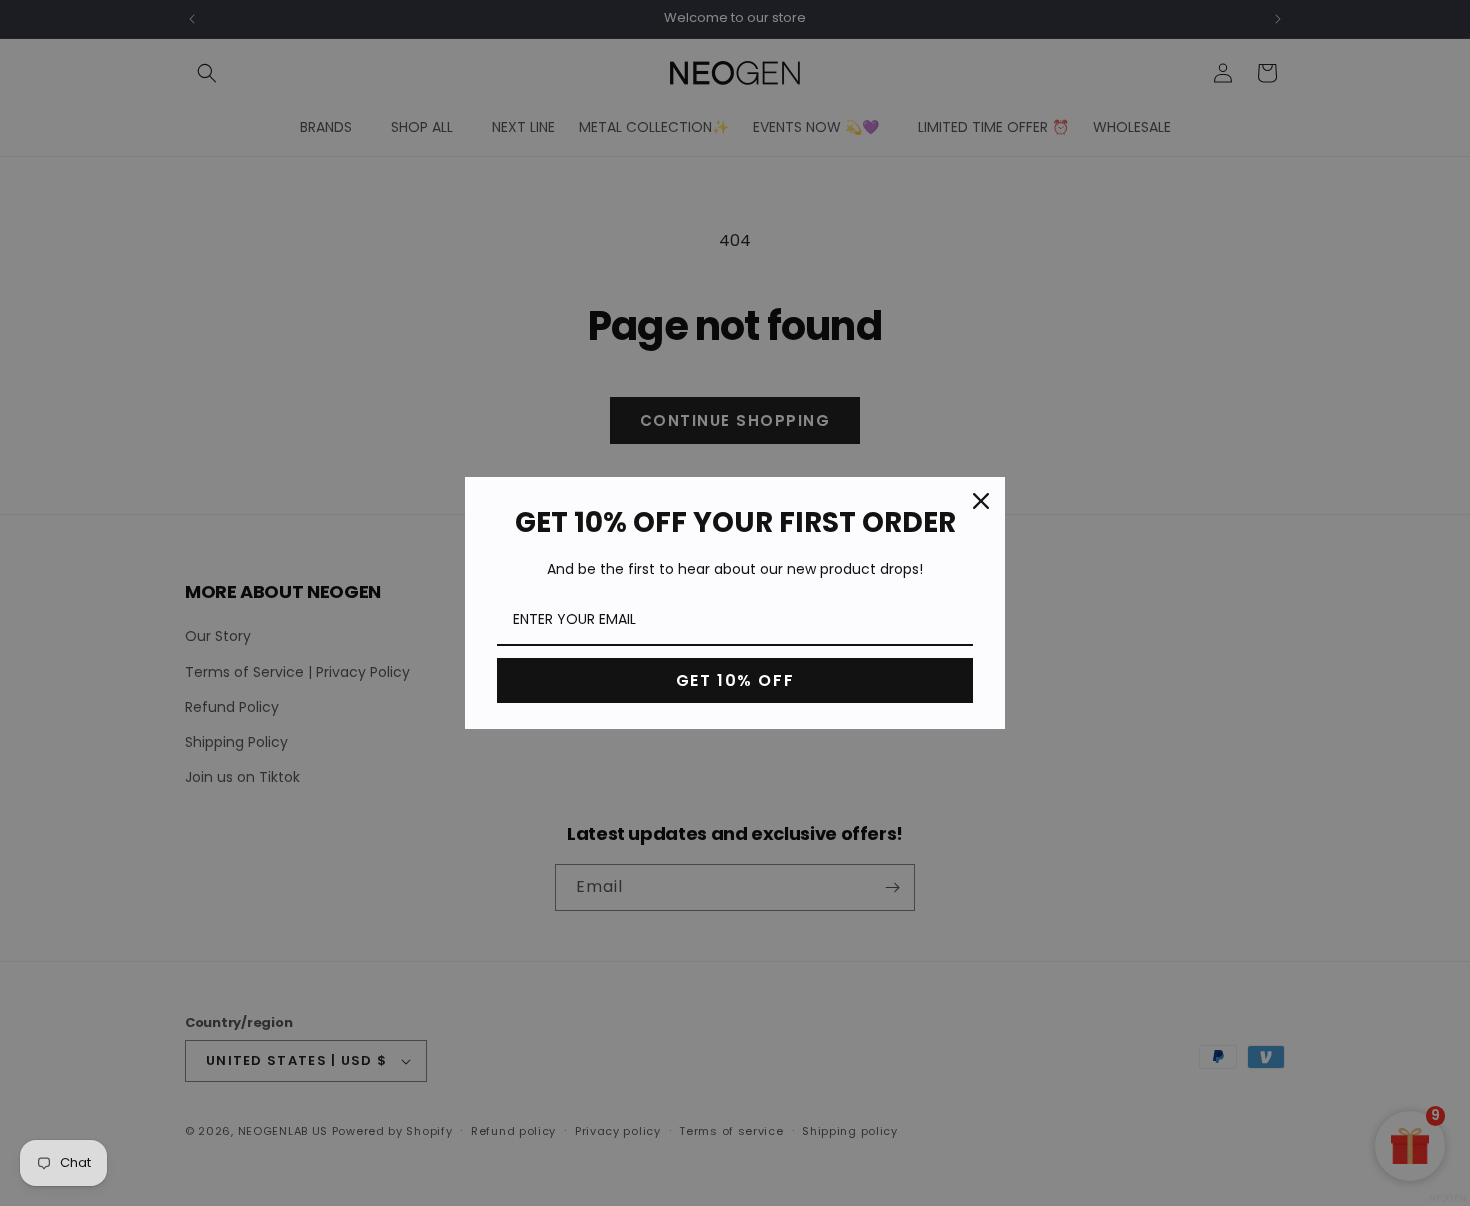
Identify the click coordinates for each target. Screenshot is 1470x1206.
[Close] (981, 501)
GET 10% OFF (735, 680)
